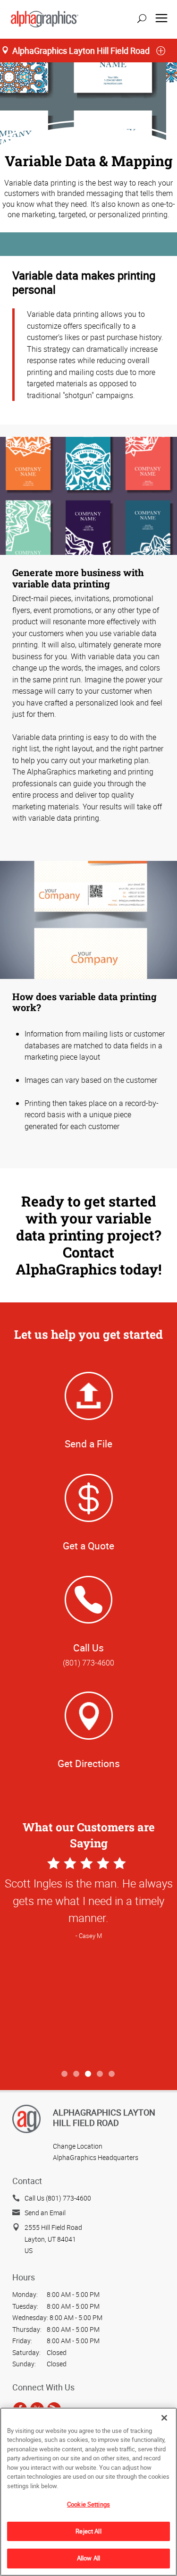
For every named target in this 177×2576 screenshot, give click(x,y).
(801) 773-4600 (88, 1663)
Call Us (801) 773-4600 (58, 2198)
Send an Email (45, 2213)
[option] (88, 1960)
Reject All (88, 2531)
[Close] (164, 2418)
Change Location (78, 2146)
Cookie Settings (88, 2504)
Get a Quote (88, 1546)
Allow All (88, 2558)
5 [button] (112, 2074)
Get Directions (89, 1763)
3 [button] (88, 2074)
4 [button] (100, 2074)
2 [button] (77, 2074)
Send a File (88, 1444)
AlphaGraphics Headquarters (96, 2157)
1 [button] (65, 2074)
